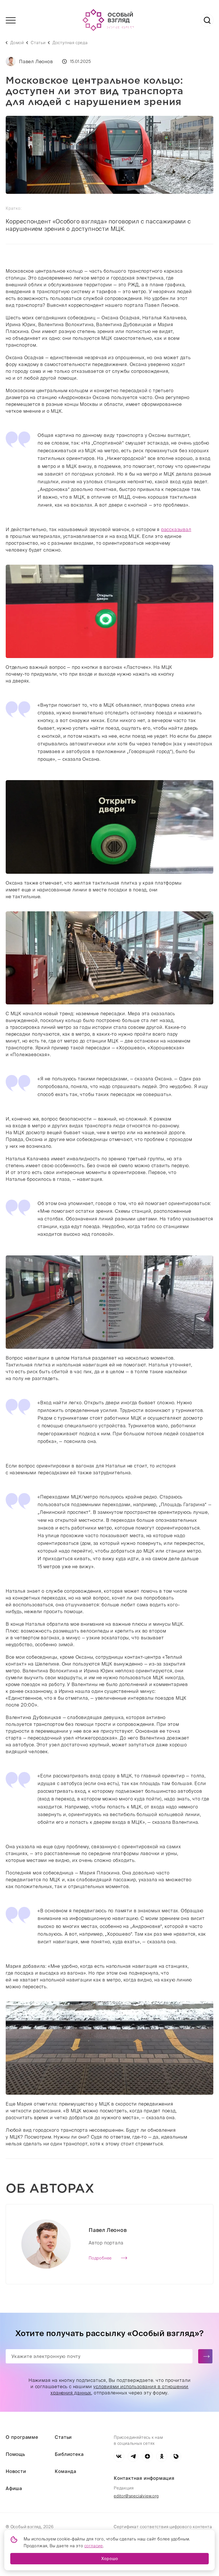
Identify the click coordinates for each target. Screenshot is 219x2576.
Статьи (38, 43)
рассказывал (176, 529)
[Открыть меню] (11, 20)
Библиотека (69, 2454)
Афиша (14, 2488)
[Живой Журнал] (176, 2456)
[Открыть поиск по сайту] (207, 20)
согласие (94, 2546)
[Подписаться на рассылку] (205, 2356)
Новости (16, 2471)
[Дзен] (147, 2456)
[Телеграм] (133, 2456)
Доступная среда (70, 43)
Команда (66, 2471)
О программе (22, 2437)
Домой (17, 43)
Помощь (15, 2454)
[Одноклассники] (162, 2456)
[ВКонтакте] (119, 2456)
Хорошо (110, 2559)
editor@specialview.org (136, 2496)
